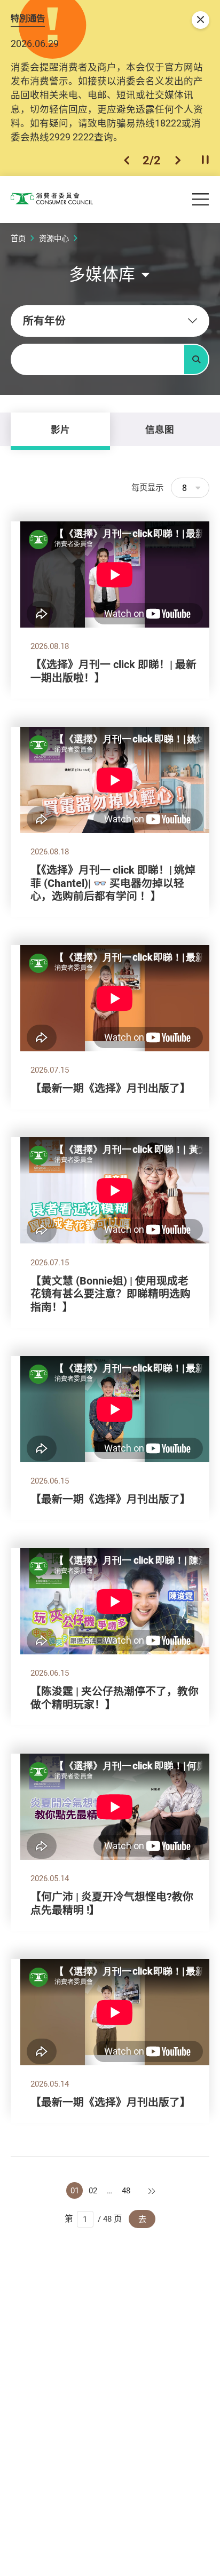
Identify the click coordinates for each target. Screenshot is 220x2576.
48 (126, 2190)
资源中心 (54, 238)
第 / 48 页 (93, 2218)
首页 (18, 238)
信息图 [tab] (160, 429)
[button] (127, 160)
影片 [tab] (60, 429)
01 (75, 2190)
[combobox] (110, 321)
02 (93, 2190)
